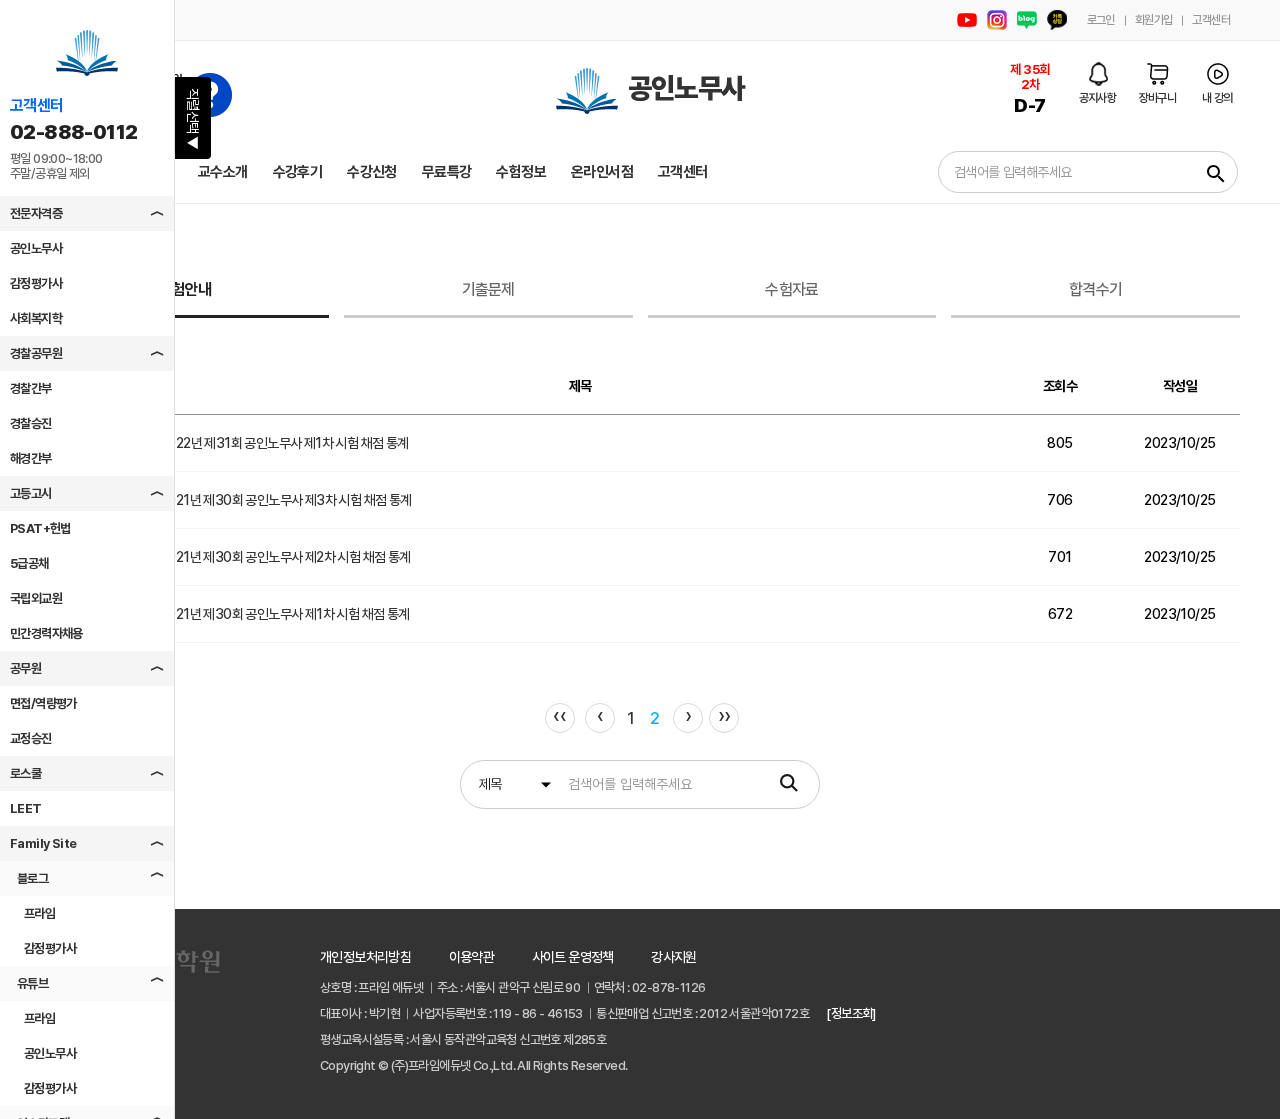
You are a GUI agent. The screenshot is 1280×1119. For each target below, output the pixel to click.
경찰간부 (31, 388)
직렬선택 (193, 119)
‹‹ (559, 716)
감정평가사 (36, 283)
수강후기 (298, 172)
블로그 (32, 878)
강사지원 (674, 957)
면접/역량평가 (43, 703)
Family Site (43, 843)
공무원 (25, 668)
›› (724, 716)
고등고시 (31, 493)
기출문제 (488, 289)
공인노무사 (36, 248)
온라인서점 (602, 172)
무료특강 (447, 172)
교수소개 (223, 172)
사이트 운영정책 (573, 957)
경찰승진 (31, 423)
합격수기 (1095, 289)
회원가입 (1154, 20)
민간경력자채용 (46, 633)
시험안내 (184, 289)
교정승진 (31, 738)
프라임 (39, 913)
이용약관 (472, 957)
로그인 (1101, 20)
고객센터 (1211, 20)
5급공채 (29, 563)
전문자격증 (36, 213)
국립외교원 (36, 598)
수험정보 (521, 172)
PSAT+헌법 (40, 528)
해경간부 (31, 458)
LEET (26, 808)
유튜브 (32, 983)
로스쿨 (25, 773)
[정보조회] (850, 1013)
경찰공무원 (36, 353)
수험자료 (791, 289)
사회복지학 (36, 318)
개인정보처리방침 (365, 957)
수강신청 (372, 172)
